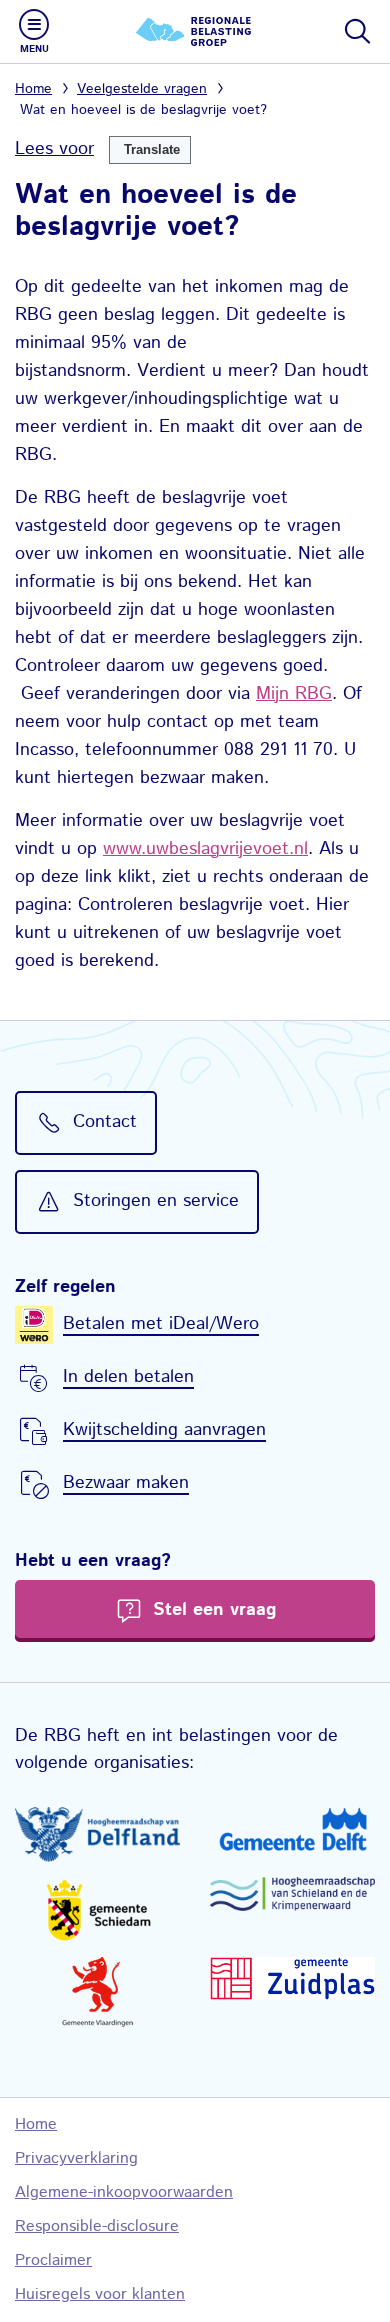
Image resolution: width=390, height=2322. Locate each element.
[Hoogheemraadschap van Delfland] (97, 1835)
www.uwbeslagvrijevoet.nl (205, 849)
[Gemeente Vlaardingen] (97, 1992)
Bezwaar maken (126, 1483)
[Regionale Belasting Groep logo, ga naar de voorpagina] (195, 31)
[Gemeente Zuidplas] (292, 1978)
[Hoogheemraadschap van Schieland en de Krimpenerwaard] (292, 1894)
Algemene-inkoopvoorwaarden (124, 2192)
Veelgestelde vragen (142, 89)
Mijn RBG (294, 694)
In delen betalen (128, 1377)
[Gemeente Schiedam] (97, 1909)
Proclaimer (53, 2260)
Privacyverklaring (76, 2158)
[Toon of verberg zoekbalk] (356, 31)
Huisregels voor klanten (100, 2294)
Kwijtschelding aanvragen (164, 1430)
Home (33, 89)
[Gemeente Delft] (292, 1829)
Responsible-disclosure (97, 2226)
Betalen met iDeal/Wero (161, 1324)
